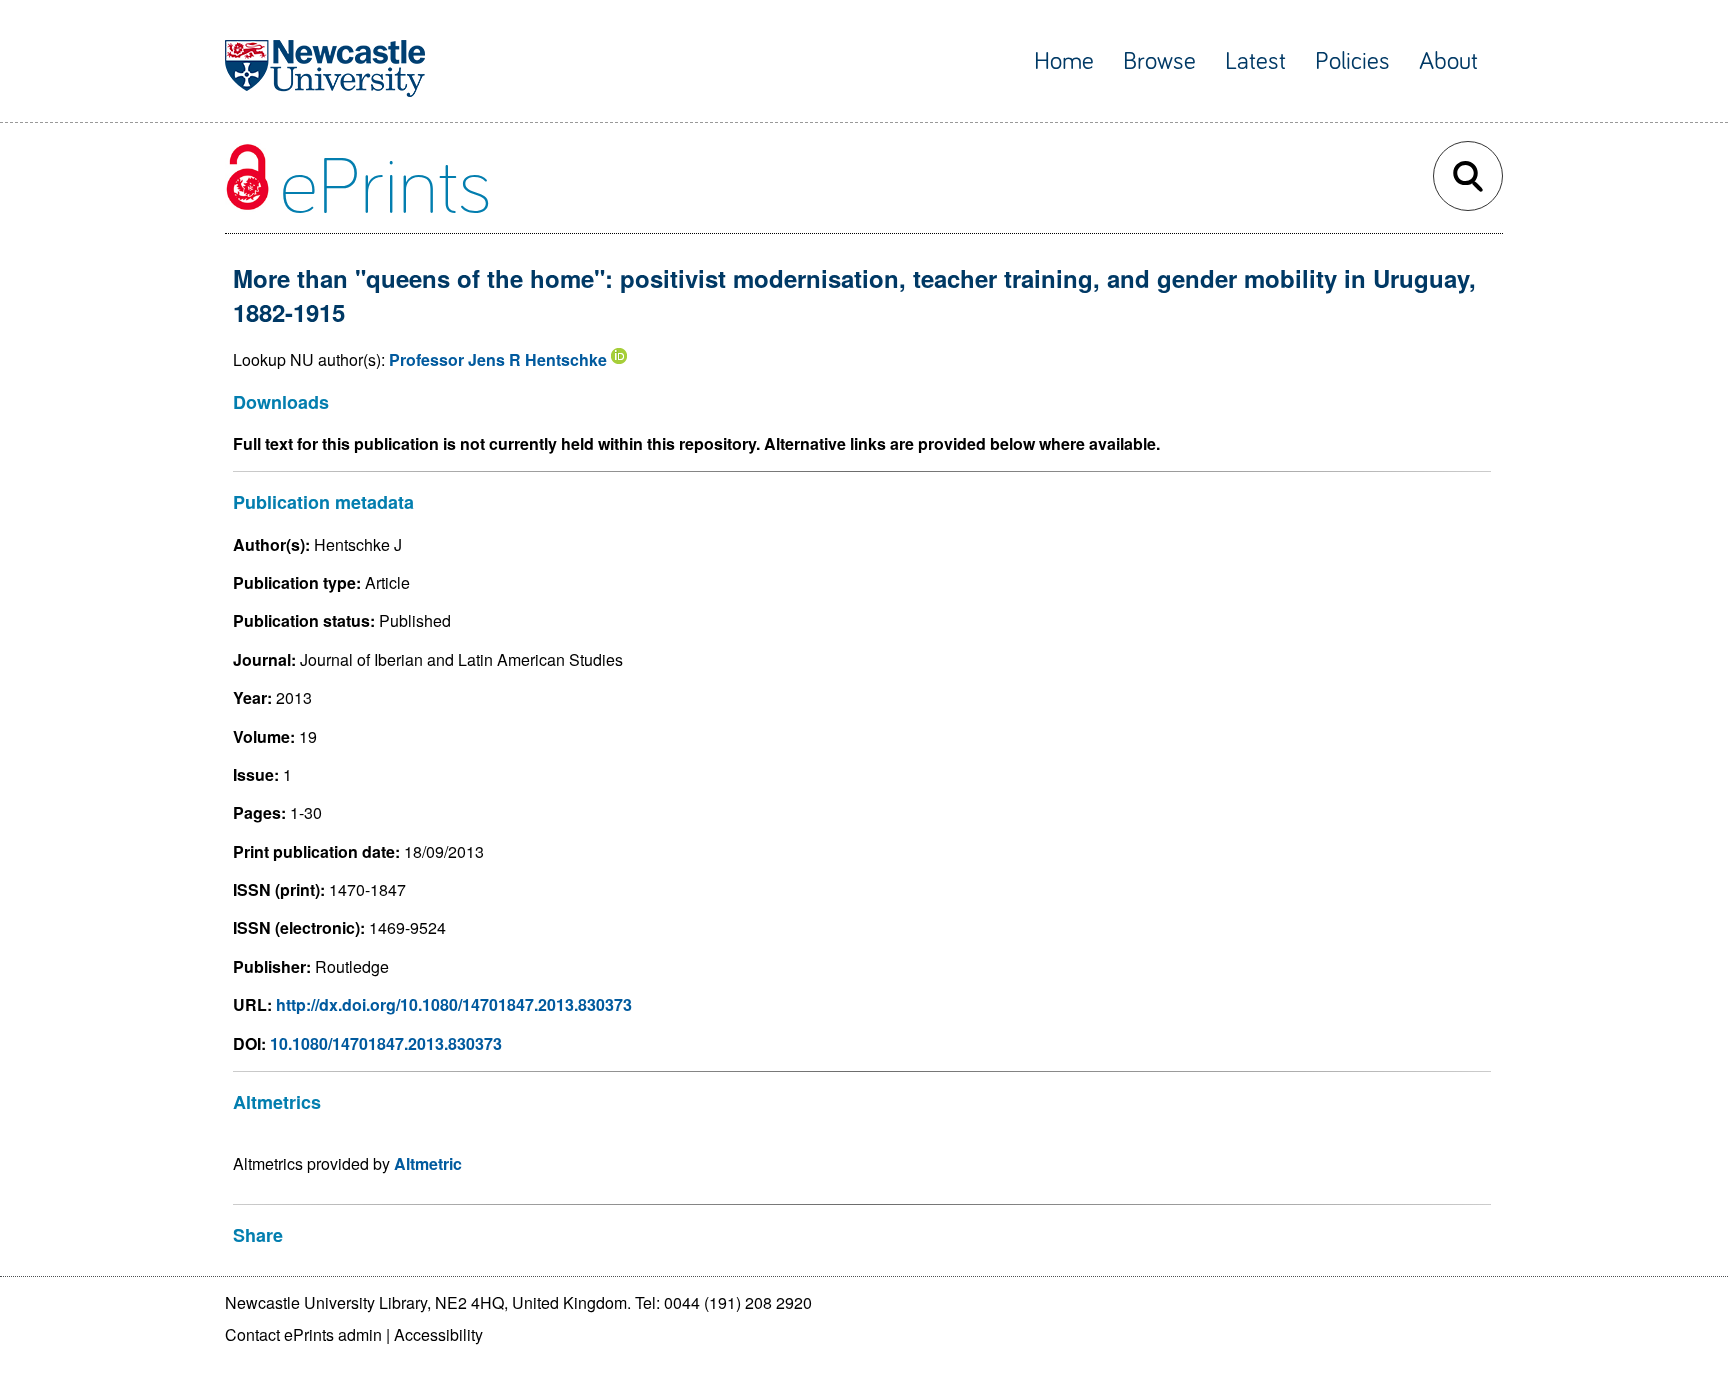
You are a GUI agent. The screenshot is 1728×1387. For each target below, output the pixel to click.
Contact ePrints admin (303, 1334)
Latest (1255, 61)
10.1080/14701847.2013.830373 (386, 1043)
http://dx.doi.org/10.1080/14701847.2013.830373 (454, 1004)
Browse (1159, 61)
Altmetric (428, 1163)
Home (1064, 61)
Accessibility (438, 1334)
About (1448, 61)
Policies (1352, 61)
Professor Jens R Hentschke (498, 359)
